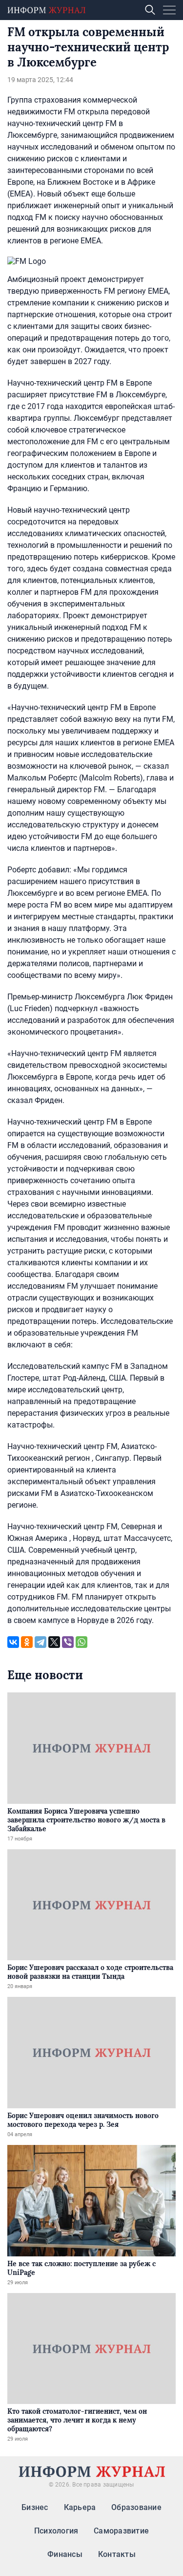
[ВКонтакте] (13, 1642)
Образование (136, 2507)
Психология (56, 2531)
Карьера (80, 2507)
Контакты (117, 2554)
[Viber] (68, 1642)
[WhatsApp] (81, 1642)
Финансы (65, 2554)
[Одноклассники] (27, 1642)
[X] (54, 1642)
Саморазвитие (121, 2531)
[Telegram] (41, 1642)
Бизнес (35, 2507)
